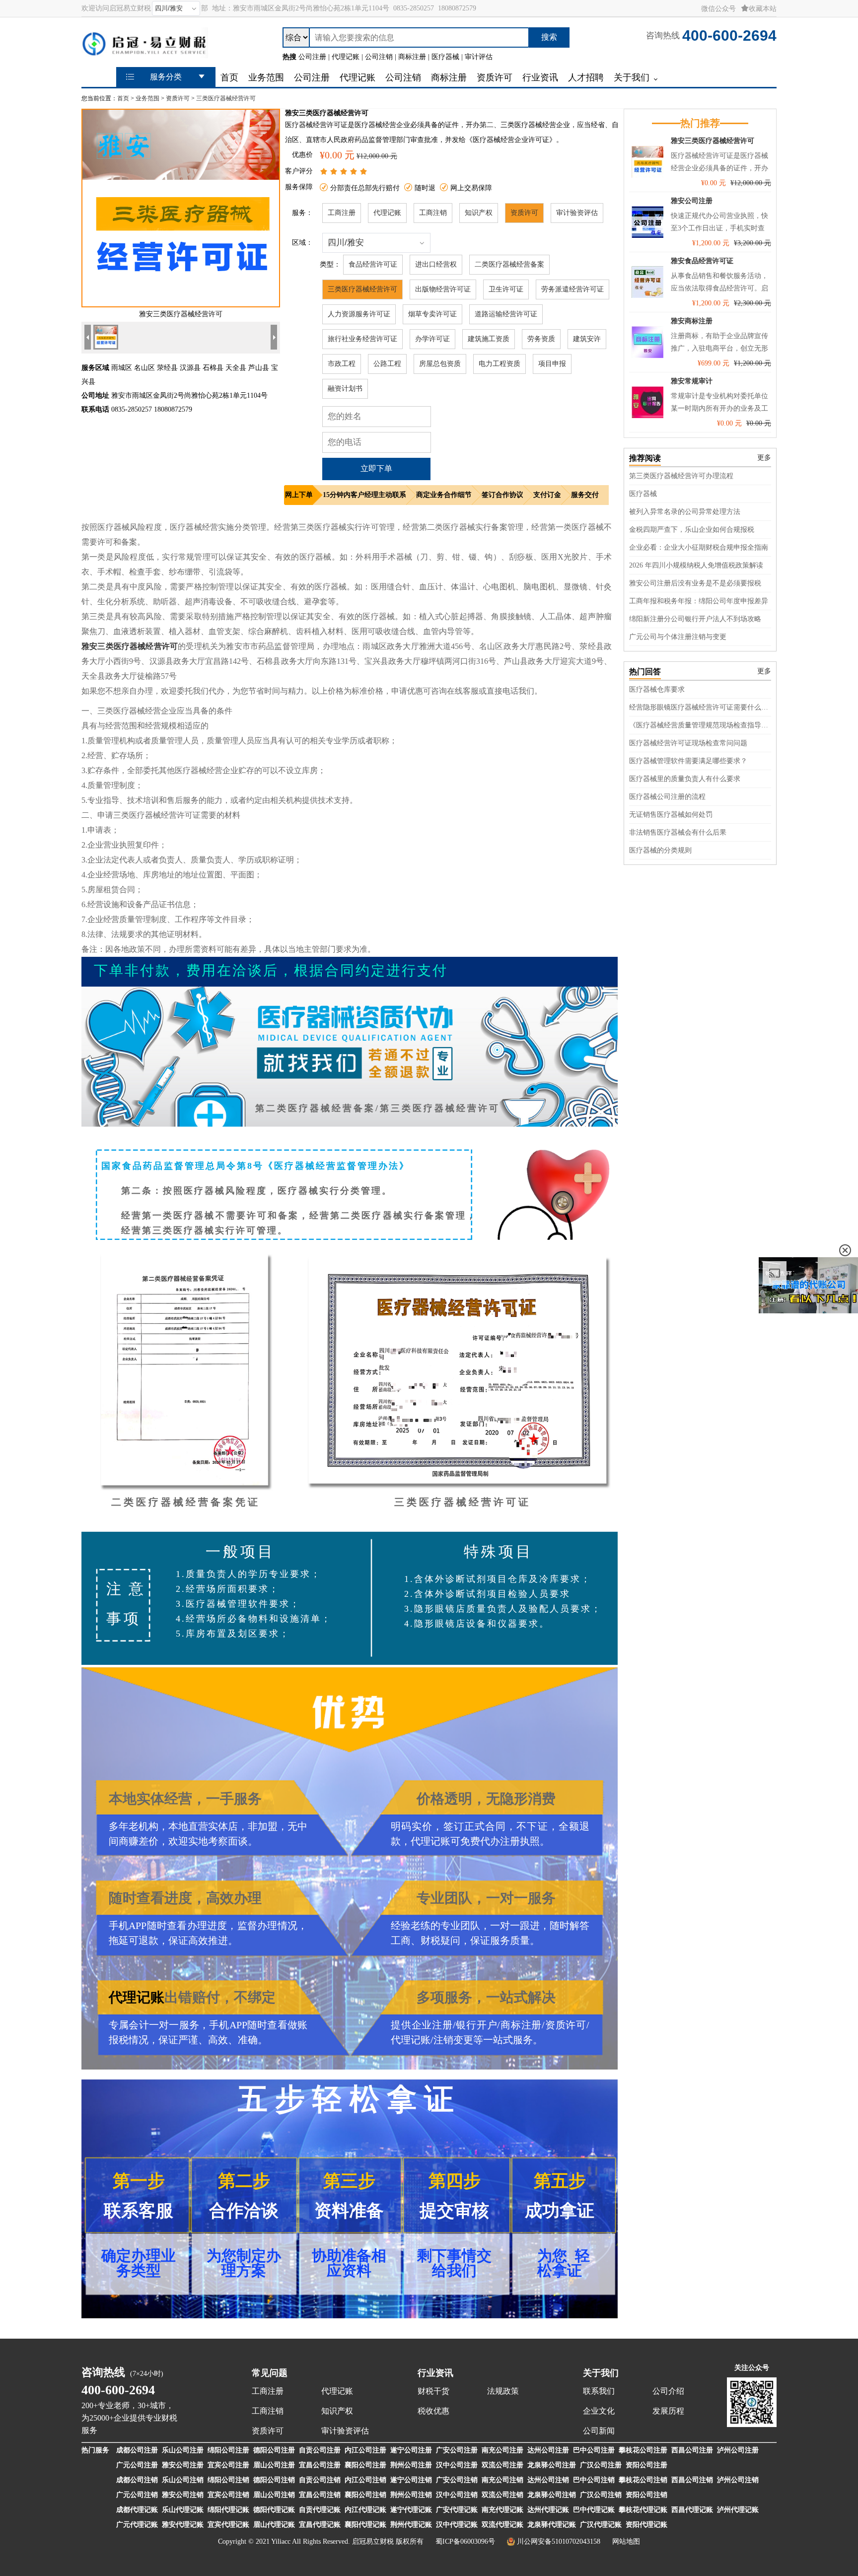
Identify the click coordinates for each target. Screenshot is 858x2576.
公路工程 (387, 364)
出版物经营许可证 (443, 289)
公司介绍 (668, 2391)
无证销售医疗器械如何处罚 (671, 815)
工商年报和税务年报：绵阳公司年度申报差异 (699, 601)
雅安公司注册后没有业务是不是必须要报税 (695, 583)
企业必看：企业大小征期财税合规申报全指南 (699, 547)
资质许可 (178, 98)
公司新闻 (599, 2431)
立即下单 (376, 468)
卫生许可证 (506, 289)
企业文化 (599, 2411)
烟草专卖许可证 (432, 314)
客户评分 (299, 171)
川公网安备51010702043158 (559, 2541)
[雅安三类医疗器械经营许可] (181, 305)
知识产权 (479, 213)
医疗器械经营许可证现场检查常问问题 (688, 743)
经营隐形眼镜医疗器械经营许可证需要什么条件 (700, 707)
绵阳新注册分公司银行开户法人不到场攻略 (695, 619)
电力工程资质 (500, 364)
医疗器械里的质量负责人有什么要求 (685, 779)
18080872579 (457, 8)
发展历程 (668, 2411)
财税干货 (433, 2391)
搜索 (549, 37)
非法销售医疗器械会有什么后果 (678, 832)
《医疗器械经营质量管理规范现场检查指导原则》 (700, 725)
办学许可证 (432, 339)
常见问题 (270, 2373)
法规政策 (503, 2391)
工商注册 (342, 213)
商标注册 (521, 2025)
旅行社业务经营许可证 (362, 339)
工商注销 (433, 213)
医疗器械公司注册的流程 (667, 797)
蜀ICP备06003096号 (465, 2541)
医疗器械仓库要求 (657, 689)
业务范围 (147, 98)
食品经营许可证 (373, 264)
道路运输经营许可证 (506, 314)
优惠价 (302, 155)
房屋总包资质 (440, 364)
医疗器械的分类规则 (660, 850)
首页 (123, 98)
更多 (764, 458)
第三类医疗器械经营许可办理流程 (681, 476)
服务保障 (299, 187)
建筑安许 (587, 339)
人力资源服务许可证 (359, 314)
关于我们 (601, 2373)
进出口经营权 (436, 264)
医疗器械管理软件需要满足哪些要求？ (688, 761)
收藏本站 (763, 9)
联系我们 (599, 2391)
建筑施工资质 (489, 339)
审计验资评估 (577, 213)
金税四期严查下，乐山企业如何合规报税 (692, 530)
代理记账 (387, 213)
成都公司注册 (137, 2450)
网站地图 (626, 2541)
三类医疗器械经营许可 (226, 98)
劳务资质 (541, 339)
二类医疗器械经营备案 (509, 264)
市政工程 (342, 364)
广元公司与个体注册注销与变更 (678, 637)
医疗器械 (643, 494)
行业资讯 (435, 2373)
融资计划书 (345, 389)
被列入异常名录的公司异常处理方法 (685, 512)
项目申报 (552, 364)
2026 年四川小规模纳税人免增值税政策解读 (696, 565)
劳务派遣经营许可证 (572, 289)
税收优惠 (433, 2411)
